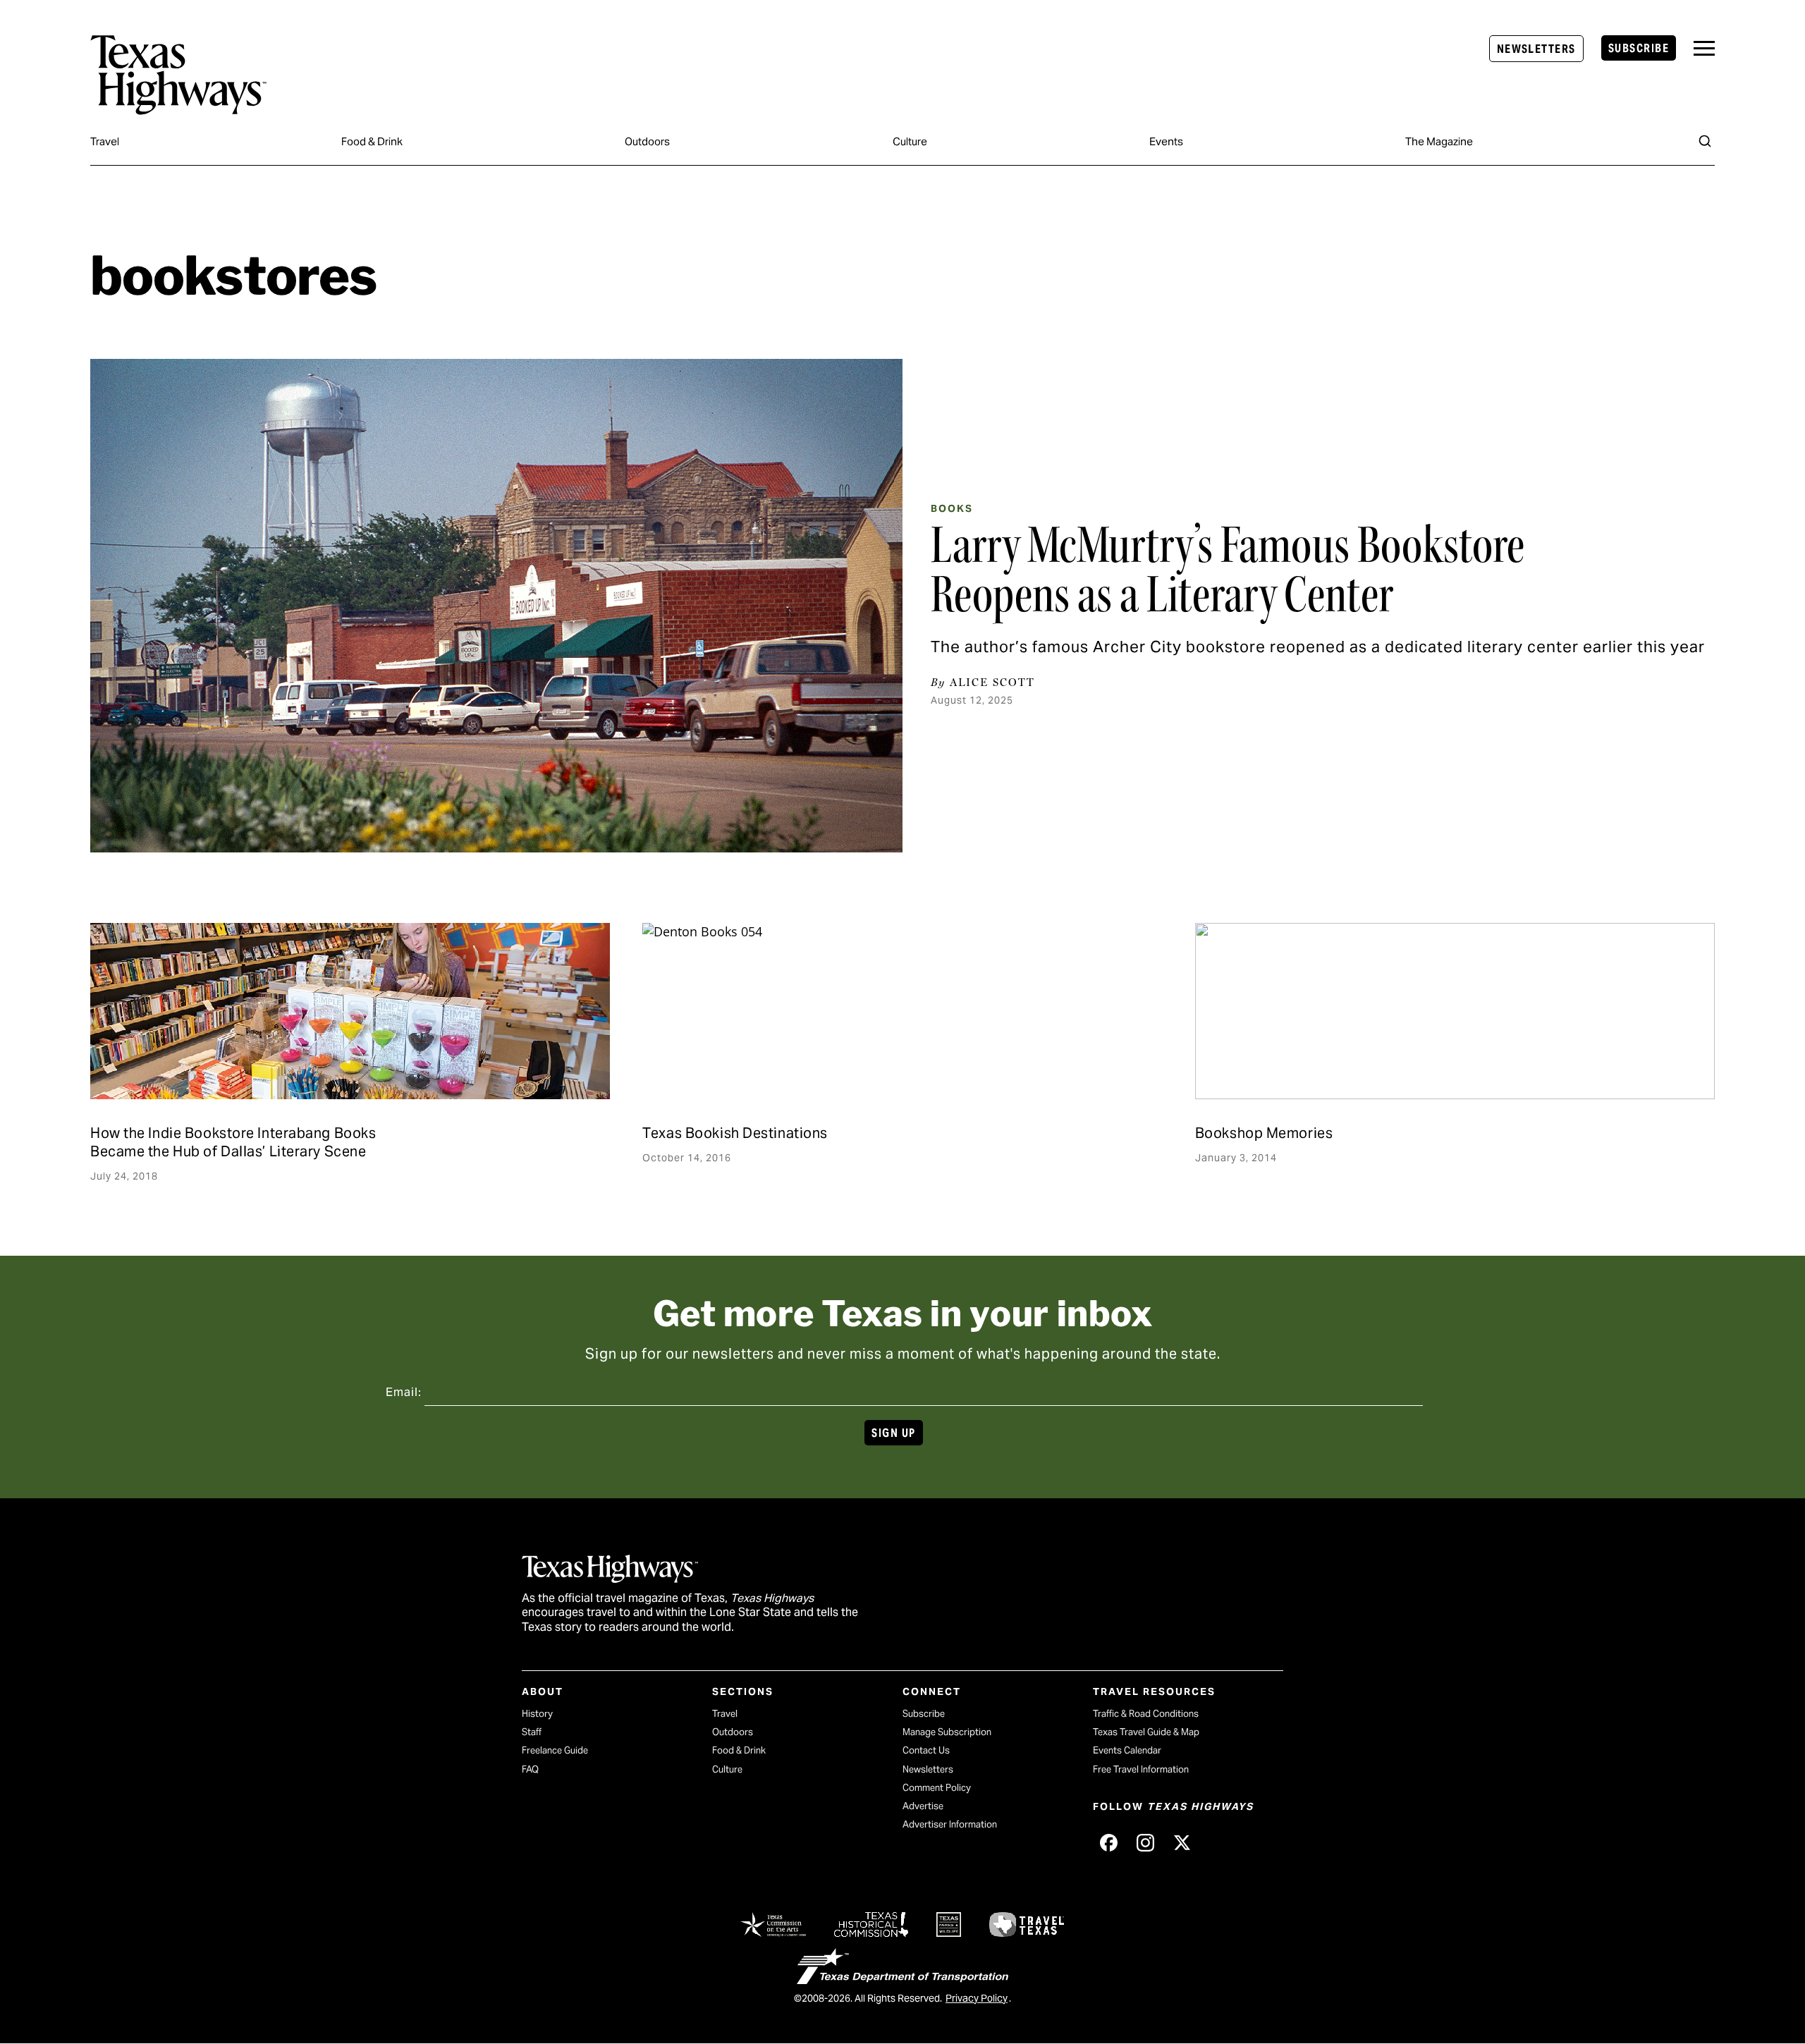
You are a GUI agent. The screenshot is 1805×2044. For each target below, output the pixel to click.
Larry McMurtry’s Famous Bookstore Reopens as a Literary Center (1228, 570)
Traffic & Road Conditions (1146, 1714)
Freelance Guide (555, 1750)
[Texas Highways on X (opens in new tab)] (1182, 1842)
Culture (910, 141)
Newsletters (1536, 49)
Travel (105, 141)
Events (1166, 141)
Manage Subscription (947, 1732)
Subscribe (1639, 48)
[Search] (1705, 141)
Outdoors (647, 141)
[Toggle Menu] (1704, 48)
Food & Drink (372, 141)
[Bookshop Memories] (1455, 1011)
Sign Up (893, 1433)
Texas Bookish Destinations (735, 1133)
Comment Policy (937, 1788)
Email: (404, 1392)
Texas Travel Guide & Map (1146, 1732)
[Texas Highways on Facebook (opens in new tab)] (1108, 1842)
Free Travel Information (1141, 1769)
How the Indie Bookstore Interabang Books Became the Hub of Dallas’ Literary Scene (233, 1142)
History (537, 1714)
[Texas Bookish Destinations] (902, 1011)
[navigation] (1704, 48)
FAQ (530, 1769)
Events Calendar (1127, 1750)
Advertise (923, 1806)
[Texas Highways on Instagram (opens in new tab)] (1145, 1842)
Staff (532, 1732)
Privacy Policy (977, 1998)
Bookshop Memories (1264, 1133)
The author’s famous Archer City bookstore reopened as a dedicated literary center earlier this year (1318, 647)
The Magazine (1439, 141)
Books (952, 508)
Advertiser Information (950, 1824)
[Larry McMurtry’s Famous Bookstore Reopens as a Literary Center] (496, 606)
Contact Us (926, 1750)
